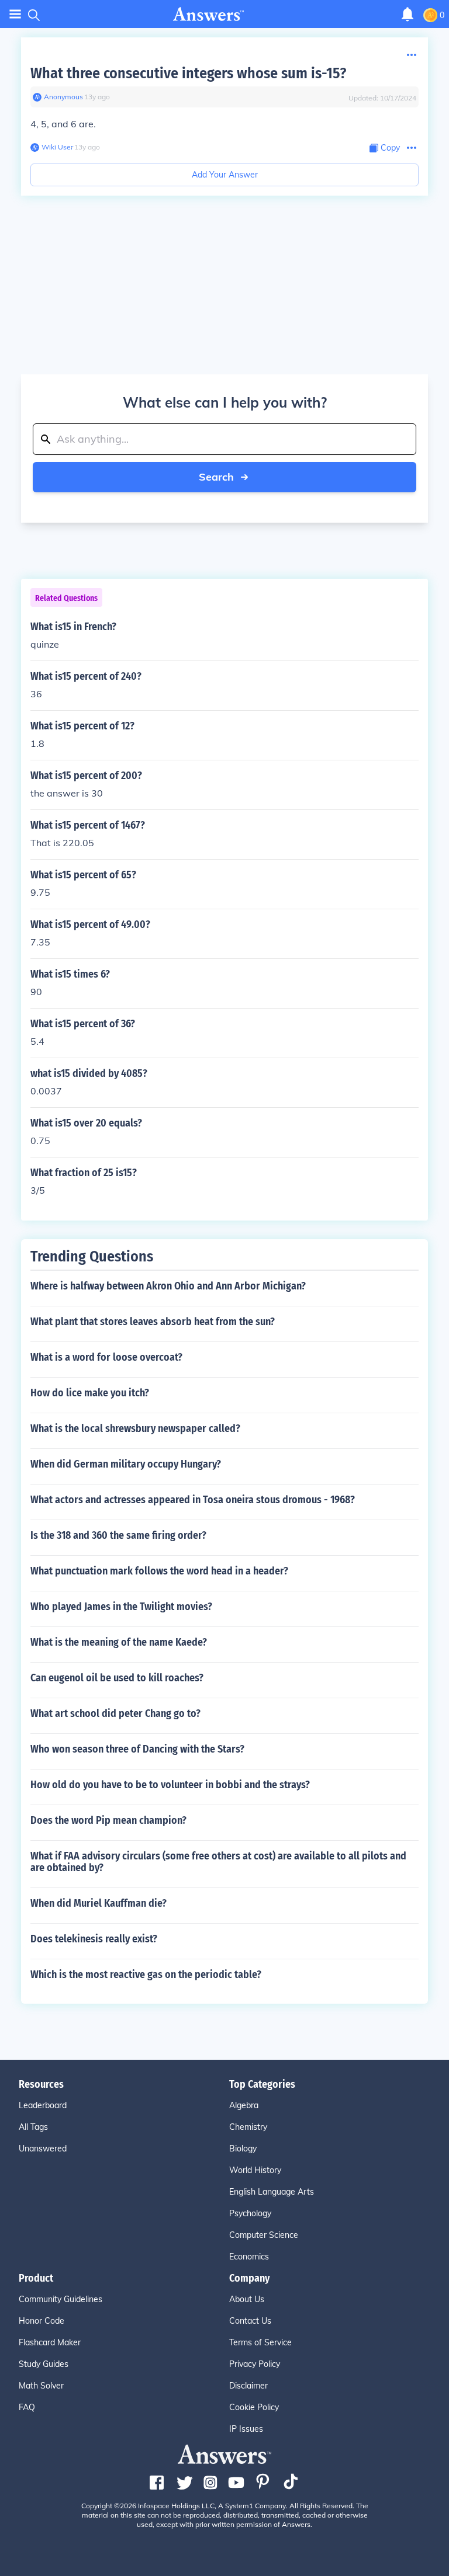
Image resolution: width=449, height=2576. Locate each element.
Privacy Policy (255, 2364)
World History (255, 2170)
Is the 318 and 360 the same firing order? (118, 1535)
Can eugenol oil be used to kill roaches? (117, 1678)
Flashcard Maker (50, 2342)
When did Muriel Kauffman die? (99, 1903)
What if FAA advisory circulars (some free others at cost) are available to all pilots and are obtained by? (218, 1862)
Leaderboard (43, 2105)
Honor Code (42, 2321)
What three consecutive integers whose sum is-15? (188, 73)
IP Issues (246, 2429)
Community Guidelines (61, 2299)
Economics (249, 2257)
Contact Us (250, 2321)
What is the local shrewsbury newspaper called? (135, 1428)
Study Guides (44, 2364)
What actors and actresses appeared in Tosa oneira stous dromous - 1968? (193, 1500)
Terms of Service (260, 2342)
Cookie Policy (254, 2407)
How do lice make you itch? (90, 1393)
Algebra (244, 2105)
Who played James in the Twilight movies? (121, 1607)
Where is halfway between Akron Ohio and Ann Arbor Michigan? (168, 1286)
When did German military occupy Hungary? (126, 1464)
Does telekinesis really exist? (94, 1939)
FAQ (27, 2407)
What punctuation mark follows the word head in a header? (159, 1571)
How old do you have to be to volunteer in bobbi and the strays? (170, 1785)
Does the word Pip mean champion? (108, 1820)
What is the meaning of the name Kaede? (119, 1642)
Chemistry (248, 2127)
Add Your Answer (225, 175)
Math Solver (41, 2386)
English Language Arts (272, 2192)
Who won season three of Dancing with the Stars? (137, 1749)
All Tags (33, 2127)
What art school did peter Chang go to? (115, 1713)
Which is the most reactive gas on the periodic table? (146, 1974)
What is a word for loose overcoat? (106, 1357)
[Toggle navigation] (15, 14)
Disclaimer (248, 2386)
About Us (247, 2299)
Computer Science (264, 2235)
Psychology (250, 2213)
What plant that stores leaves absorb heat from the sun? (153, 1322)
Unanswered (43, 2149)
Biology (243, 2149)
